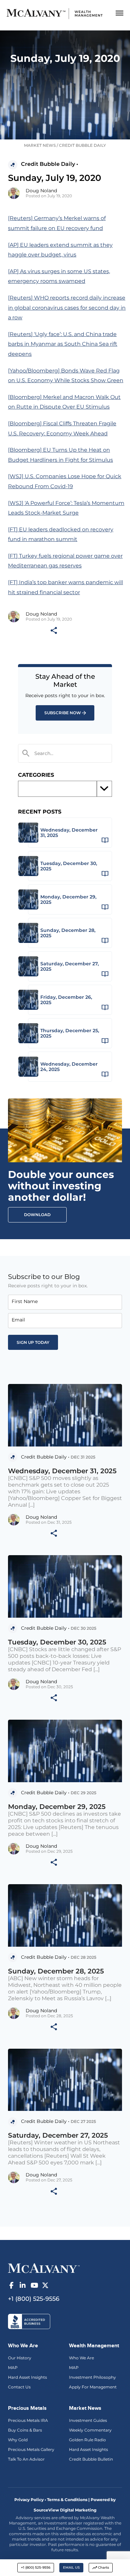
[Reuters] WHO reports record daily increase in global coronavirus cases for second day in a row (67, 308)
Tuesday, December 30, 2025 (57, 1642)
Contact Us (19, 2387)
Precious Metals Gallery (31, 2449)
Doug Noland (41, 191)
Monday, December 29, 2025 (57, 1807)
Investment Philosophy (92, 2377)
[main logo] (55, 14)
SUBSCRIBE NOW (63, 713)
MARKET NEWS (40, 145)
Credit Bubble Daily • (49, 164)
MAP (13, 2368)
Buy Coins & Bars (25, 2430)
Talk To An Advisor (26, 2459)
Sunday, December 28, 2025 (56, 1971)
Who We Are (81, 2358)
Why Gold (18, 2440)
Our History (20, 2358)
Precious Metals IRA (28, 2420)
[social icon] (11, 2285)
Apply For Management (93, 2387)
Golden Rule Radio (87, 2440)
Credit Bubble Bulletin (91, 2459)
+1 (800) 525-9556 (36, 2567)
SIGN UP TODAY (33, 1342)
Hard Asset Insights (27, 2377)
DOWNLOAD (37, 1215)
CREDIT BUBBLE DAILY (82, 145)
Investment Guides (88, 2420)
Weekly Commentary (90, 2430)
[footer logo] (44, 2267)
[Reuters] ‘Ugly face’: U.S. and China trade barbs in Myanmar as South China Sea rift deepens (63, 344)
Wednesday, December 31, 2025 (62, 1471)
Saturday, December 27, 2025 (58, 2135)
